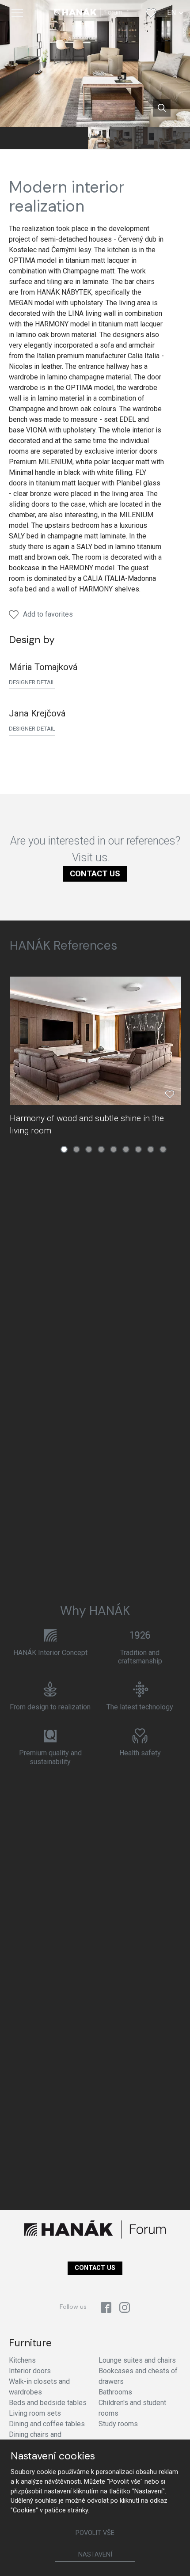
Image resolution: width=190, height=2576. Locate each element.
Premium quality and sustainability (50, 1757)
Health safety (140, 1753)
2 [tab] (76, 1149)
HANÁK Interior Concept (50, 1653)
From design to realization (50, 1707)
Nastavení (95, 2555)
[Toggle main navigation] (17, 13)
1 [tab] (64, 1149)
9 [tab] (163, 1149)
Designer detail (32, 682)
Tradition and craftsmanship (140, 1657)
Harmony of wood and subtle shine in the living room (87, 1124)
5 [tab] (114, 1149)
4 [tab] (101, 1149)
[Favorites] (151, 13)
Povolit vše (95, 2533)
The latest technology (140, 1707)
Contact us (95, 873)
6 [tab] (126, 1149)
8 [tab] (151, 1149)
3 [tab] (89, 1149)
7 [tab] (138, 1149)
